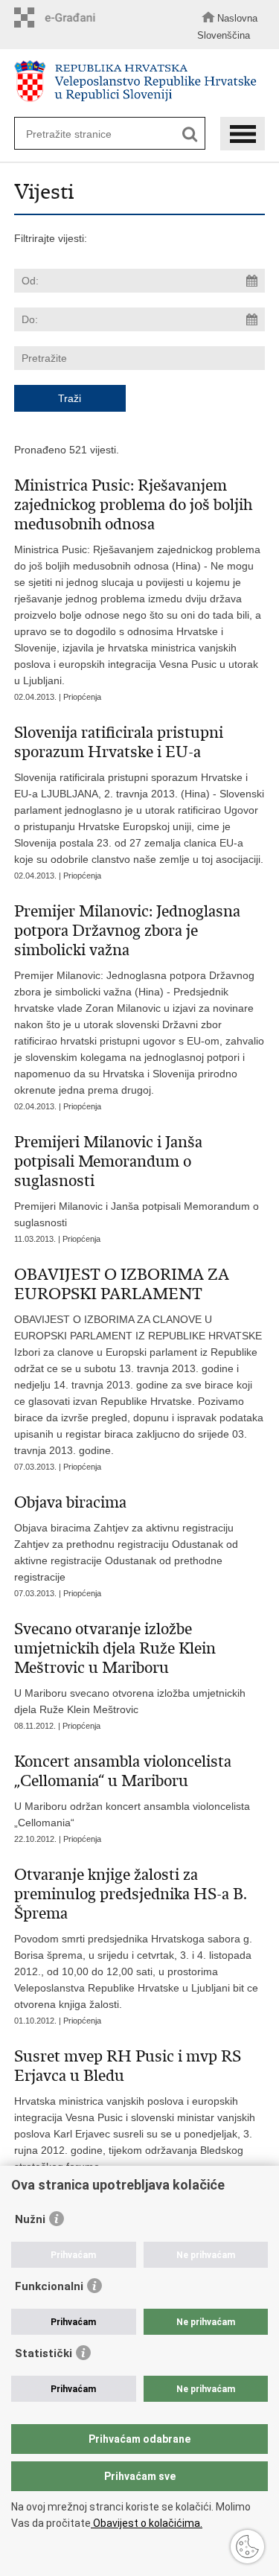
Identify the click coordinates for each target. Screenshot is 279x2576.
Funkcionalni (49, 2286)
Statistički (44, 2353)
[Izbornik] (243, 134)
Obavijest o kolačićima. (147, 2523)
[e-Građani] (59, 17)
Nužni (30, 2219)
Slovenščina (224, 35)
